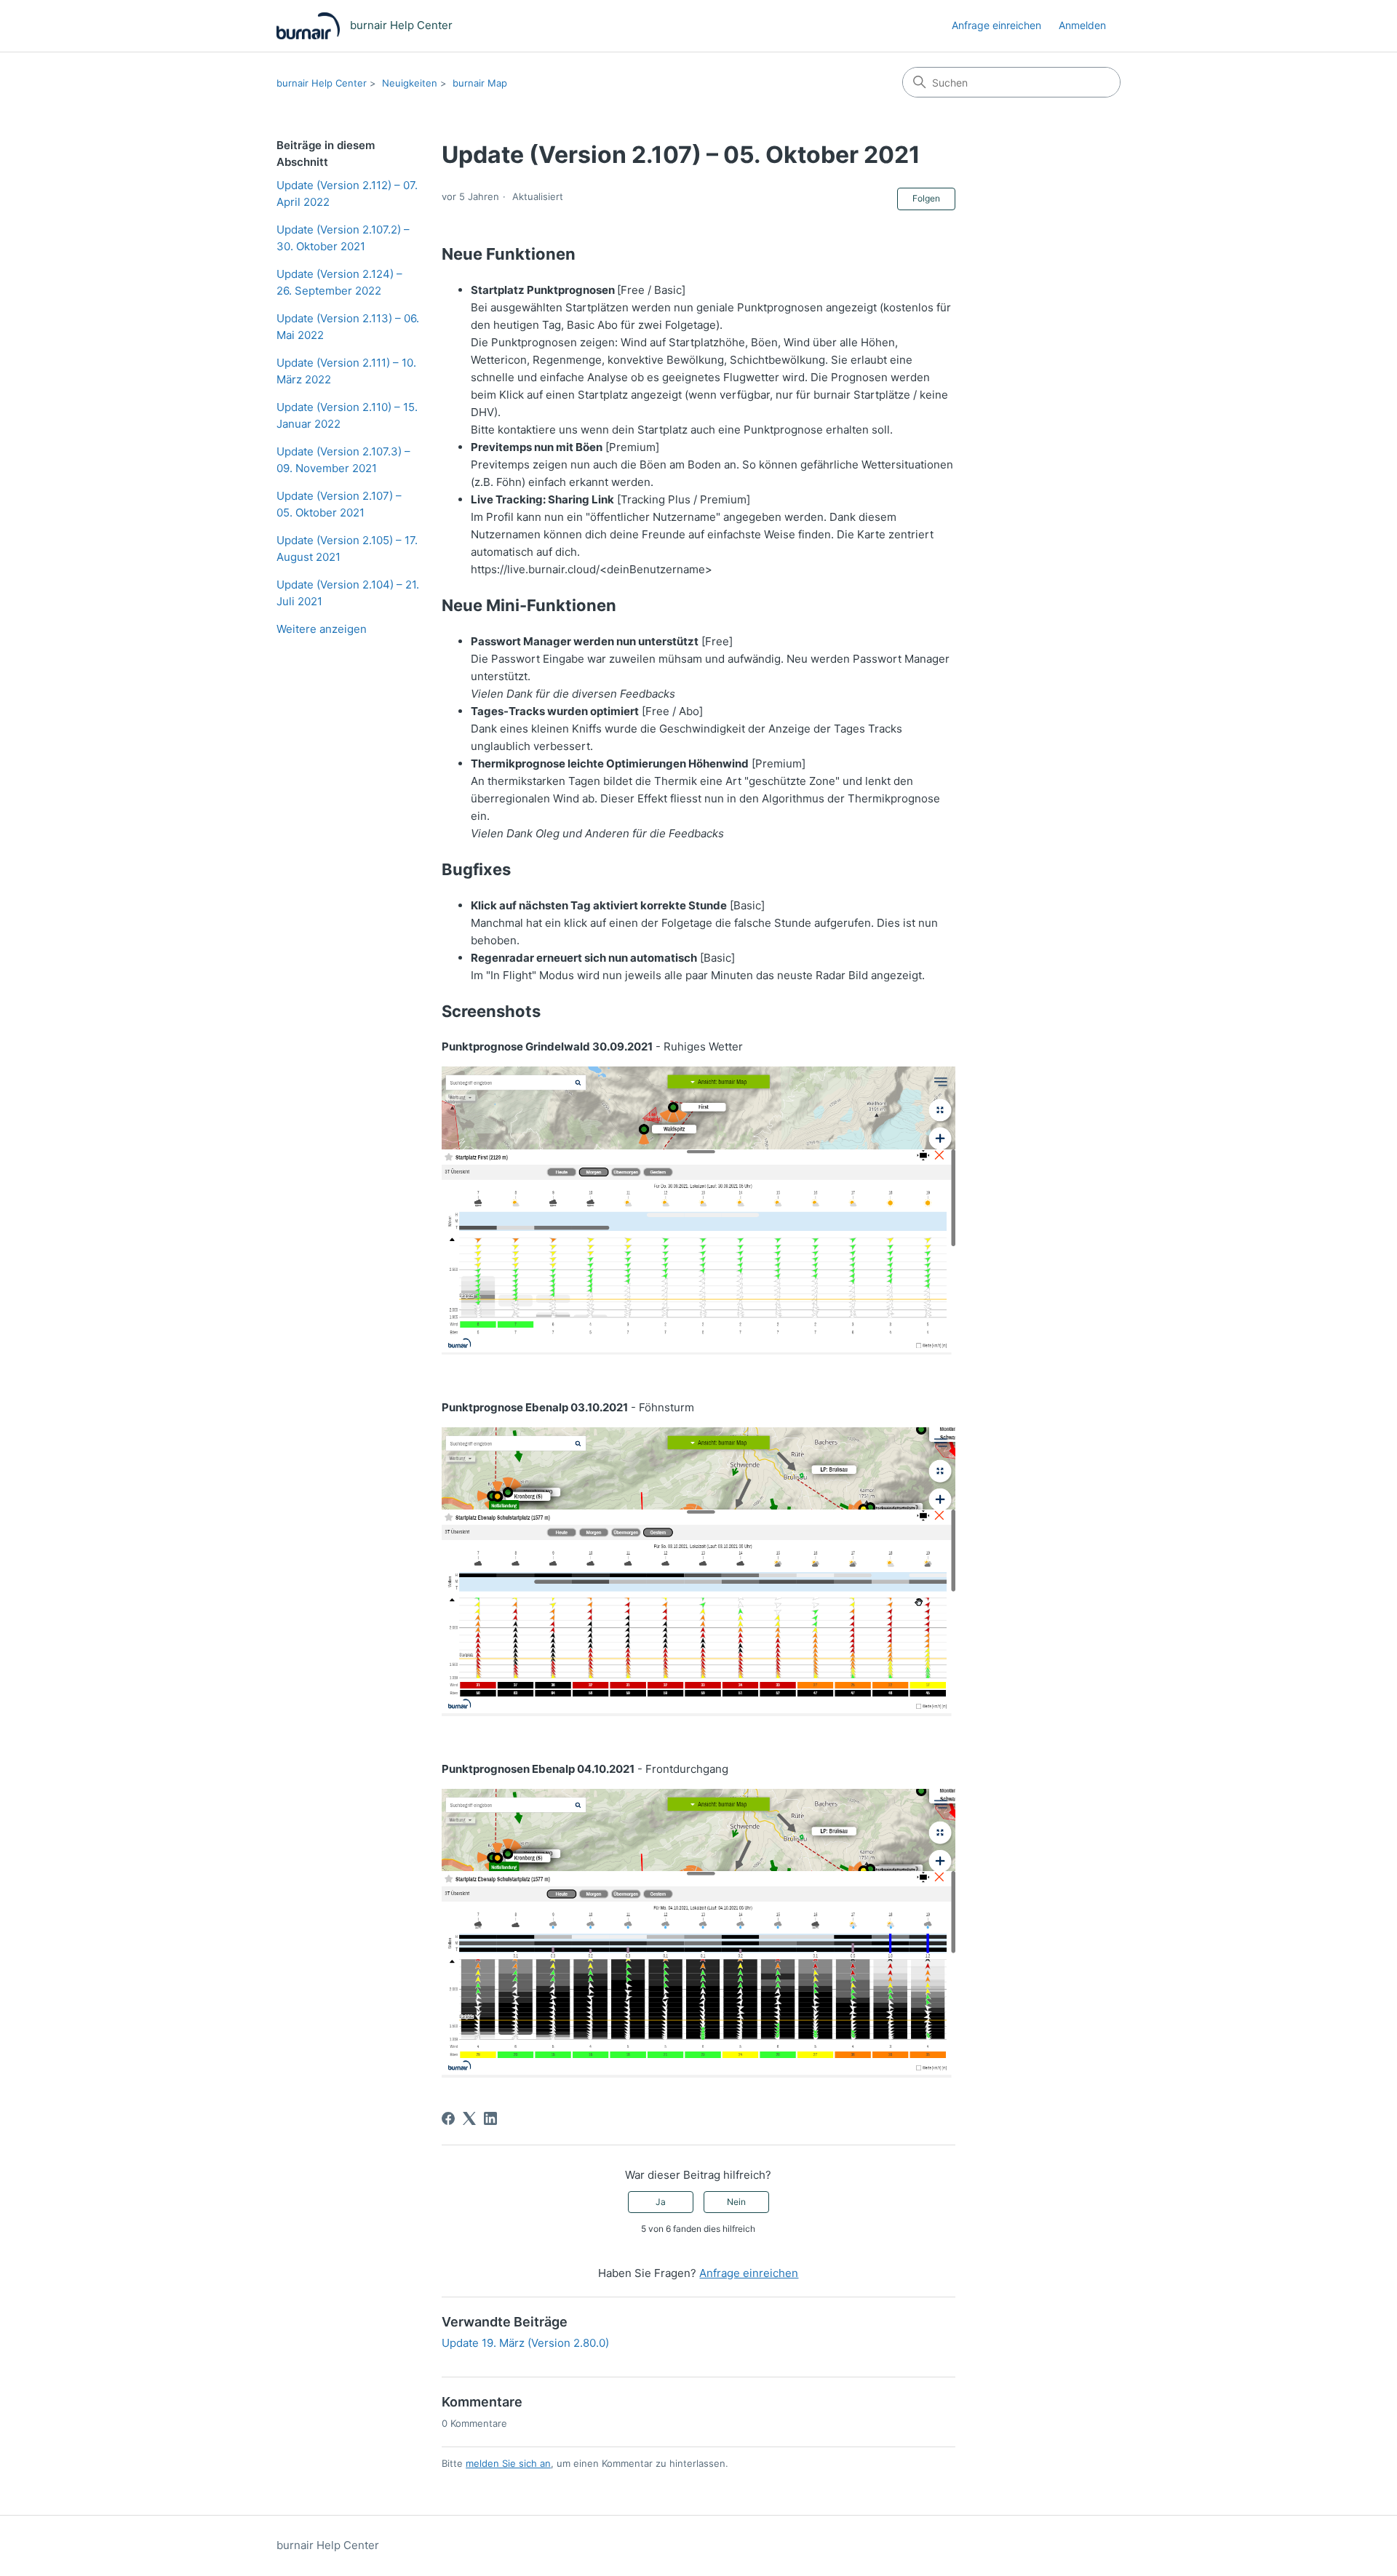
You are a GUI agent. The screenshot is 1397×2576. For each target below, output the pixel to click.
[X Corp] (469, 2118)
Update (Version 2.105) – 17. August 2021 (347, 549)
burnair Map (480, 83)
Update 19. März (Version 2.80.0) (525, 2343)
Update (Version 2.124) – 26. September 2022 (339, 282)
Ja (661, 2202)
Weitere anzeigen (322, 629)
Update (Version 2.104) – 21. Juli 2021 (348, 593)
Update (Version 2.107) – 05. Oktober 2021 (339, 504)
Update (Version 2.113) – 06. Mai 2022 (348, 327)
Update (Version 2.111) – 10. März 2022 (346, 371)
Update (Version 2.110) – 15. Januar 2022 (347, 415)
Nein (736, 2202)
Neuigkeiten (410, 83)
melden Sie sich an (508, 2463)
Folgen (926, 198)
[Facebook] (448, 2118)
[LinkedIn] (490, 2118)
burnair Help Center (322, 83)
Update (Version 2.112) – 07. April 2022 (347, 194)
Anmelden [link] (1082, 25)
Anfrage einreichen (996, 25)
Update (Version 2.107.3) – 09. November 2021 (343, 460)
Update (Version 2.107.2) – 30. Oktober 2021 (343, 238)
